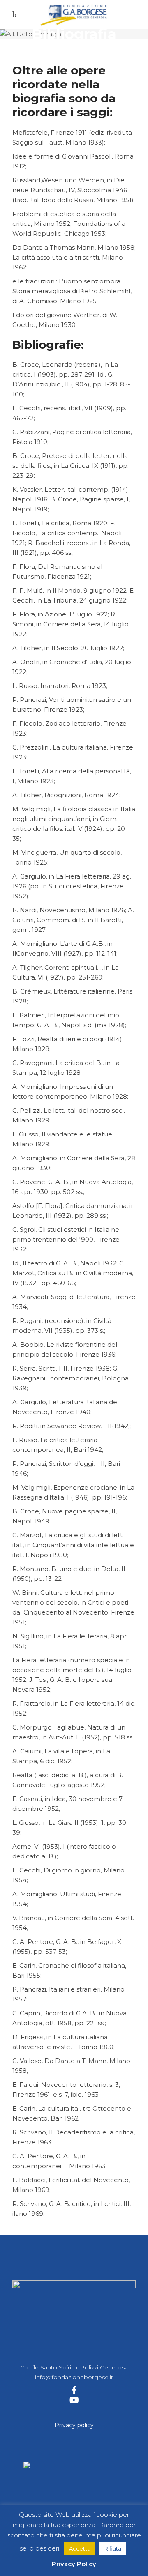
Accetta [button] (80, 2548)
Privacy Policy (74, 2564)
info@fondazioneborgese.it (74, 2377)
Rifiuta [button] (113, 2548)
